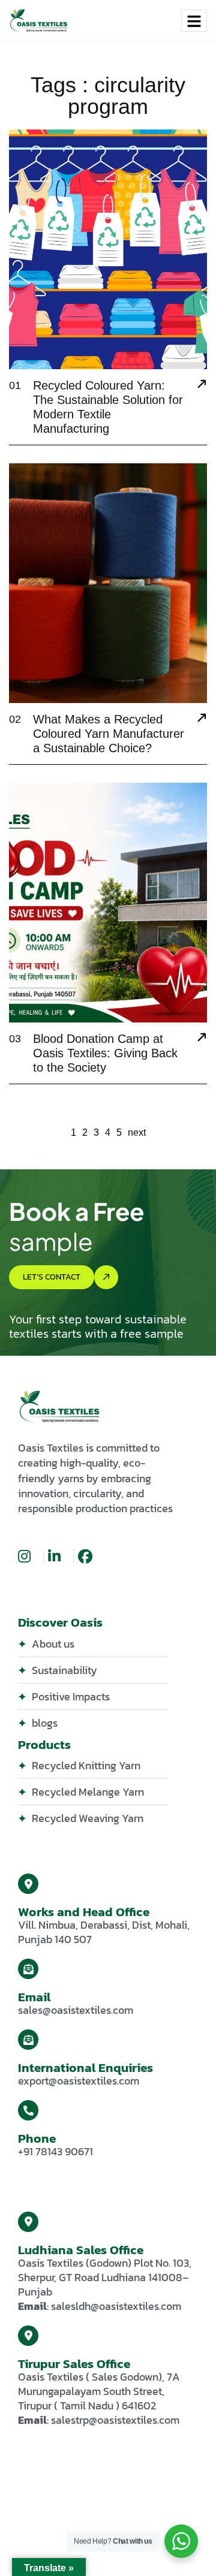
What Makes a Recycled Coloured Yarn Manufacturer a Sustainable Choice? (109, 734)
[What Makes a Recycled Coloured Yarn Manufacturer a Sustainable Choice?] (202, 719)
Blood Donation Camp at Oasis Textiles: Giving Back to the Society (105, 1053)
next (137, 1132)
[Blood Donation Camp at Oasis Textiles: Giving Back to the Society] (202, 1039)
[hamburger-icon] (194, 21)
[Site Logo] (39, 20)
